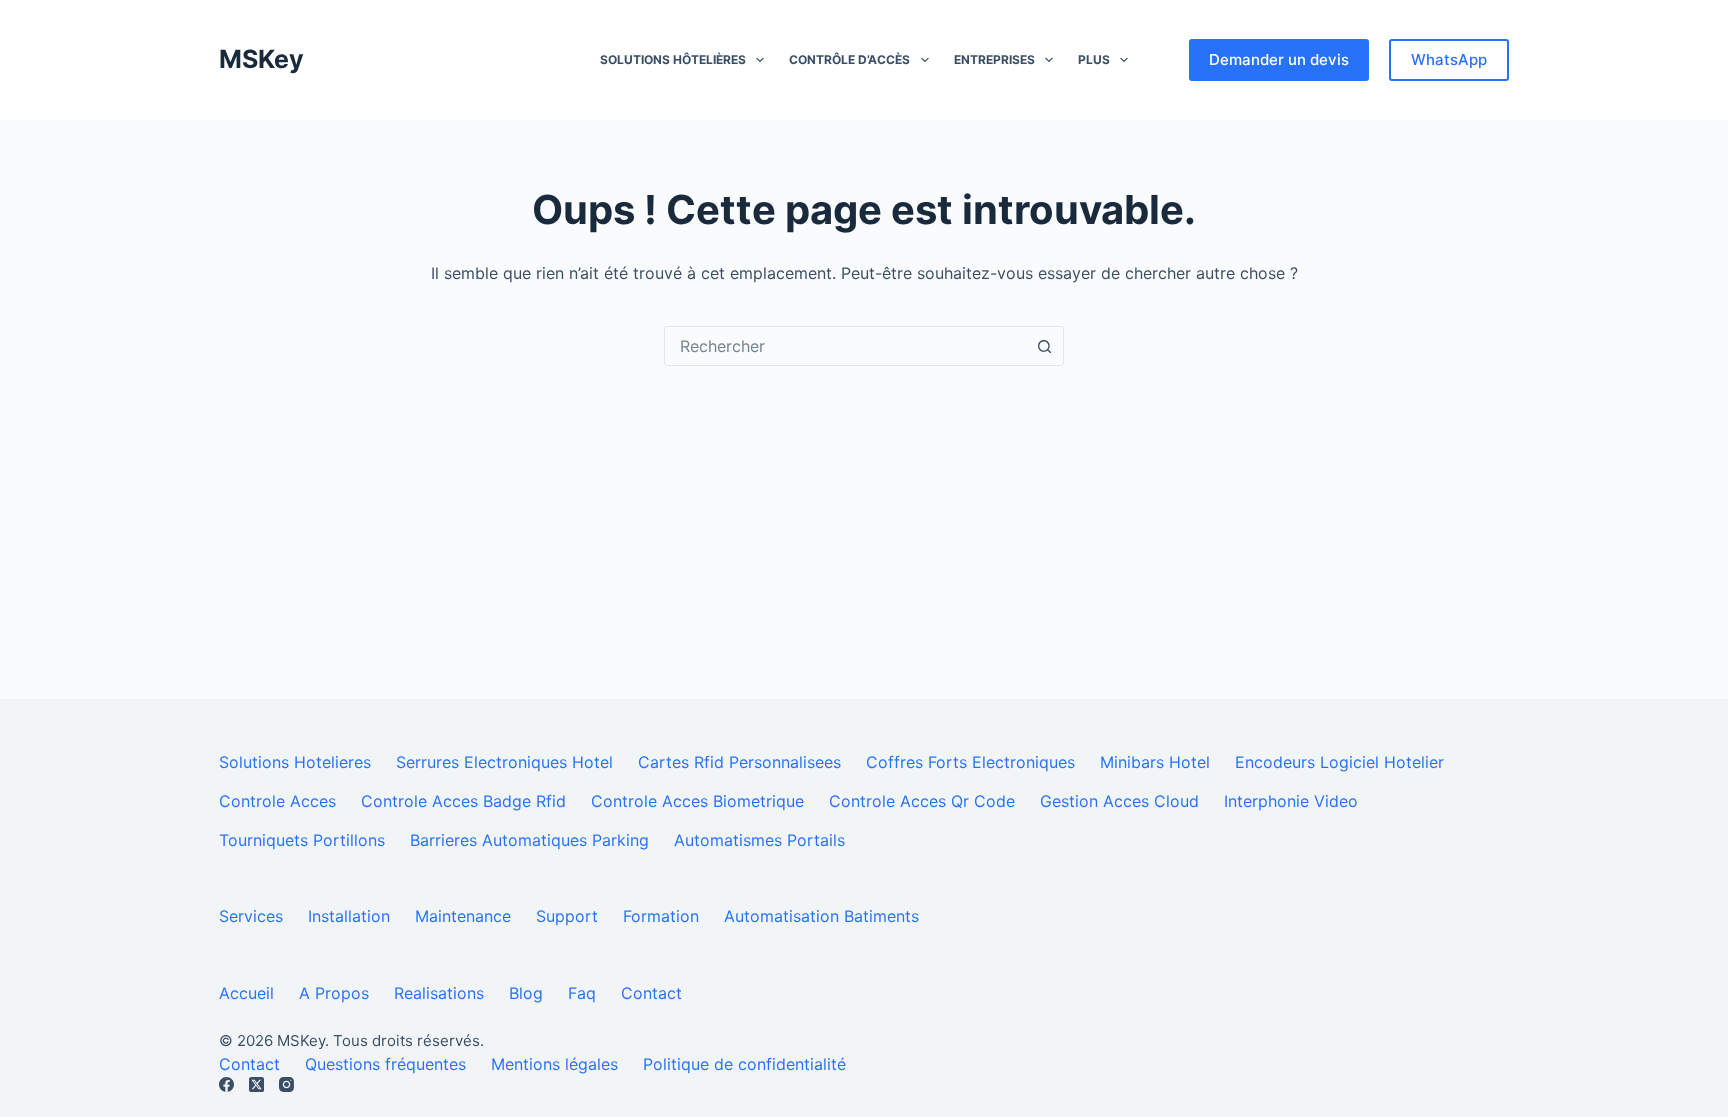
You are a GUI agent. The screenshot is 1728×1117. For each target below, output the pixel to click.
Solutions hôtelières (673, 59)
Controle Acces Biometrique (697, 801)
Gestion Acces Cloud (1119, 801)
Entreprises (994, 59)
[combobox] (845, 346)
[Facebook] (226, 1084)
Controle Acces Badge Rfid (463, 801)
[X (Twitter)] (256, 1084)
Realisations (439, 993)
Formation (661, 916)
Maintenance (463, 916)
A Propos (334, 993)
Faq (582, 993)
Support (567, 916)
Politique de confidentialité (744, 1064)
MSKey (261, 59)
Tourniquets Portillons (302, 840)
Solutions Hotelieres (295, 762)
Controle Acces (277, 801)
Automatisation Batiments (821, 916)
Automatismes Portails (759, 840)
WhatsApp (1449, 59)
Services (251, 916)
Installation (349, 916)
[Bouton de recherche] (1044, 346)
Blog (526, 993)
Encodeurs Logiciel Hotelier (1339, 762)
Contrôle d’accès (849, 59)
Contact (651, 993)
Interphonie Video (1291, 801)
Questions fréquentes (385, 1064)
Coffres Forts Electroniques (970, 762)
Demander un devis (1279, 59)
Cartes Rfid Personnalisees (739, 762)
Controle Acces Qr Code (922, 801)
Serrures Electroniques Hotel (504, 762)
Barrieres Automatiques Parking (529, 840)
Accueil (246, 993)
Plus (1094, 59)
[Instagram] (286, 1084)
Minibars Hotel (1155, 762)
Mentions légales (554, 1064)
